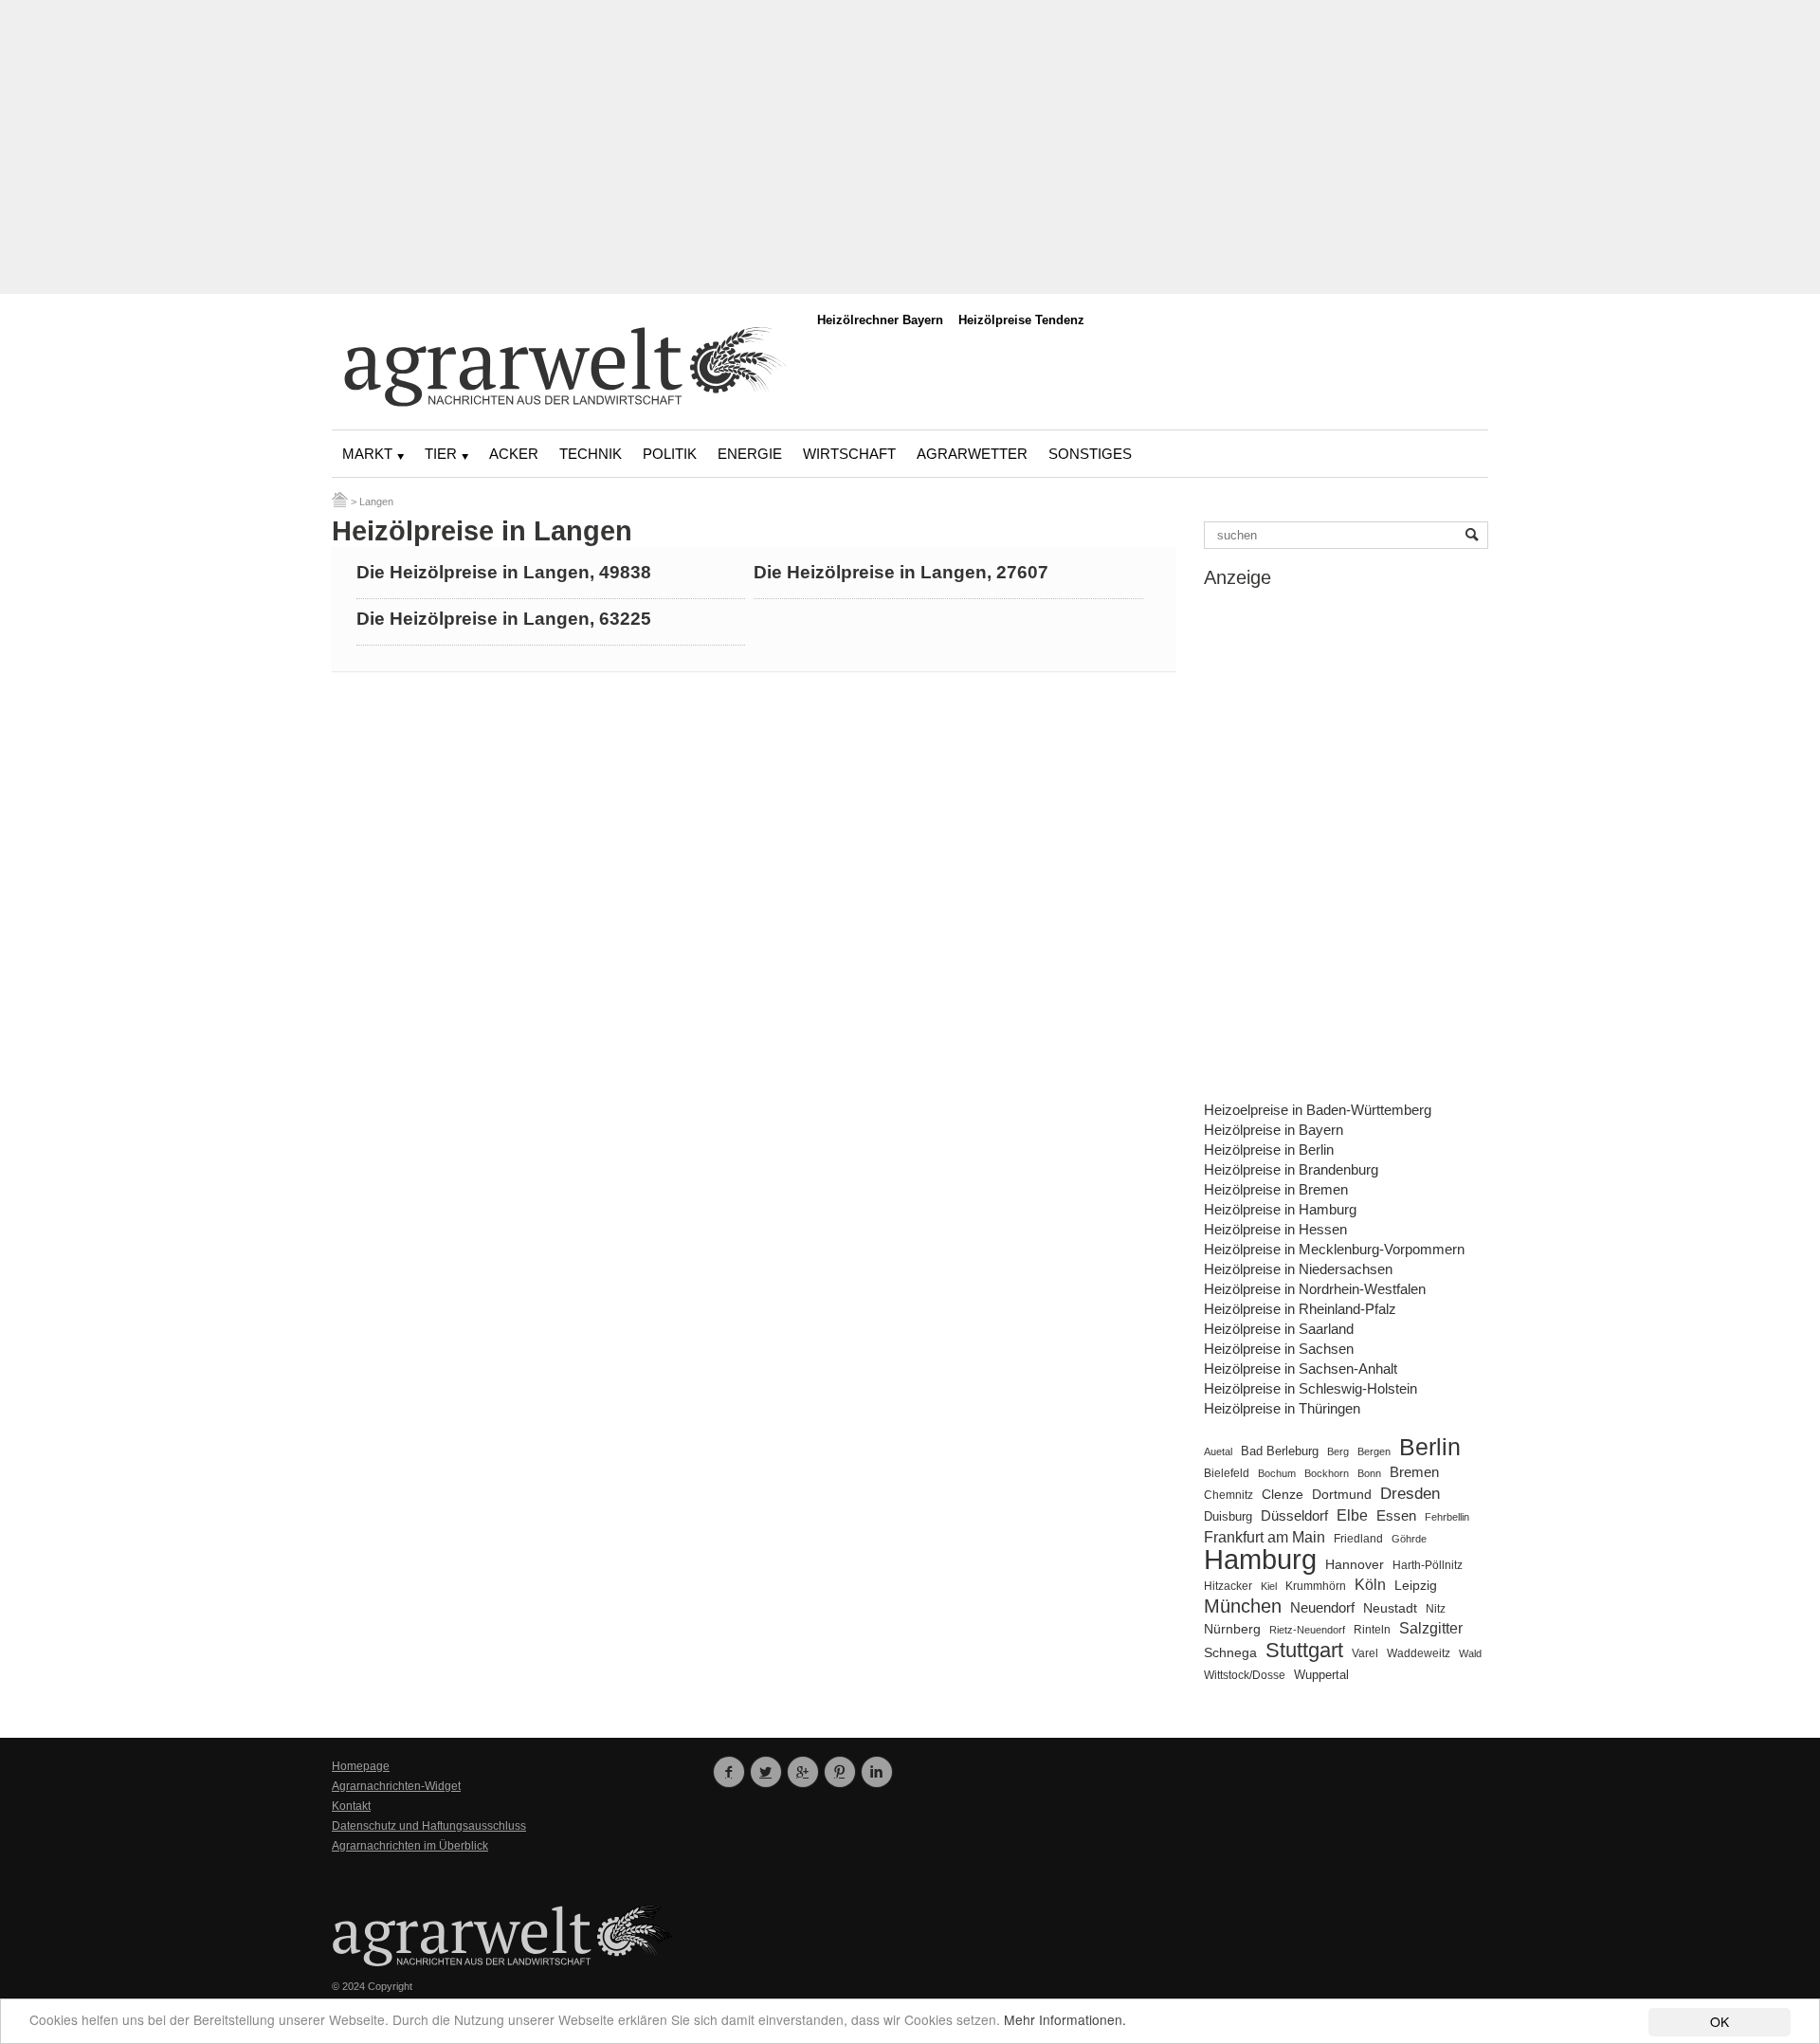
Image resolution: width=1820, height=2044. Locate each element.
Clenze (1283, 1495)
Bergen (1374, 1451)
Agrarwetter (972, 454)
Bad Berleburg (1280, 1451)
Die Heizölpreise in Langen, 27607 (901, 572)
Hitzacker (1228, 1586)
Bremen (1414, 1472)
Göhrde (1409, 1539)
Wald (1470, 1653)
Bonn (1369, 1473)
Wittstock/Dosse (1245, 1675)
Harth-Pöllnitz (1428, 1565)
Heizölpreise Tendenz (1021, 320)
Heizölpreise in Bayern (1274, 1130)
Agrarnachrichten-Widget (396, 1786)
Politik (670, 454)
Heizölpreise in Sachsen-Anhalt (1301, 1369)
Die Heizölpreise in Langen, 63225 (504, 619)
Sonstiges (1090, 454)
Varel (1365, 1653)
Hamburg (1260, 1559)
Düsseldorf (1294, 1515)
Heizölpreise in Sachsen (1279, 1349)
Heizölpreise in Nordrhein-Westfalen (1315, 1289)
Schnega (1230, 1653)
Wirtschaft (849, 454)
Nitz (1436, 1608)
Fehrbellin (1447, 1517)
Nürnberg (1232, 1629)
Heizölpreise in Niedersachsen (1298, 1269)
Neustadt (1390, 1608)
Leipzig (1416, 1585)
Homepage (361, 1766)
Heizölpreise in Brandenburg (1291, 1169)
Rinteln (1372, 1630)
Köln (1370, 1584)
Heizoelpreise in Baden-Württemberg (1318, 1110)
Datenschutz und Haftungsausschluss (429, 1826)
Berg (1338, 1451)
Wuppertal (1321, 1675)
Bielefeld (1227, 1473)
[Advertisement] (910, 147)
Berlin (1430, 1447)
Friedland (1358, 1539)
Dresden (1410, 1494)
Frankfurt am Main (1265, 1537)
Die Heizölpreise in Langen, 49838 (504, 572)
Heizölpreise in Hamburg (1280, 1209)
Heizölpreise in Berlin (1269, 1150)
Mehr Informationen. (1065, 2019)
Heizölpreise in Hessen (1275, 1229)
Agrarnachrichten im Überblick (410, 1846)
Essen (1396, 1516)
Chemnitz (1228, 1495)
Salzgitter (1431, 1628)
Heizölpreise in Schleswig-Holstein (1310, 1388)
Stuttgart (1304, 1650)
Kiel (1269, 1586)
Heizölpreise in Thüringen (1282, 1408)
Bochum (1277, 1473)
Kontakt (351, 1806)
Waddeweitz (1419, 1653)
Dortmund (1342, 1495)
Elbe (1352, 1515)
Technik (591, 454)
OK (1720, 2021)
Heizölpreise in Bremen (1276, 1189)
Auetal (1218, 1451)
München (1243, 1606)
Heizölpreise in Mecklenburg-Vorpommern (1334, 1249)
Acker (514, 454)
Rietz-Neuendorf (1307, 1630)
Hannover (1355, 1564)
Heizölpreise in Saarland (1279, 1329)
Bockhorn (1327, 1473)
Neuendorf (1322, 1608)
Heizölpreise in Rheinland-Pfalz (1300, 1309)
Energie (750, 454)
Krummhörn (1316, 1586)
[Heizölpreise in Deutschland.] (340, 502)
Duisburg (1228, 1516)
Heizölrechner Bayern (880, 320)
